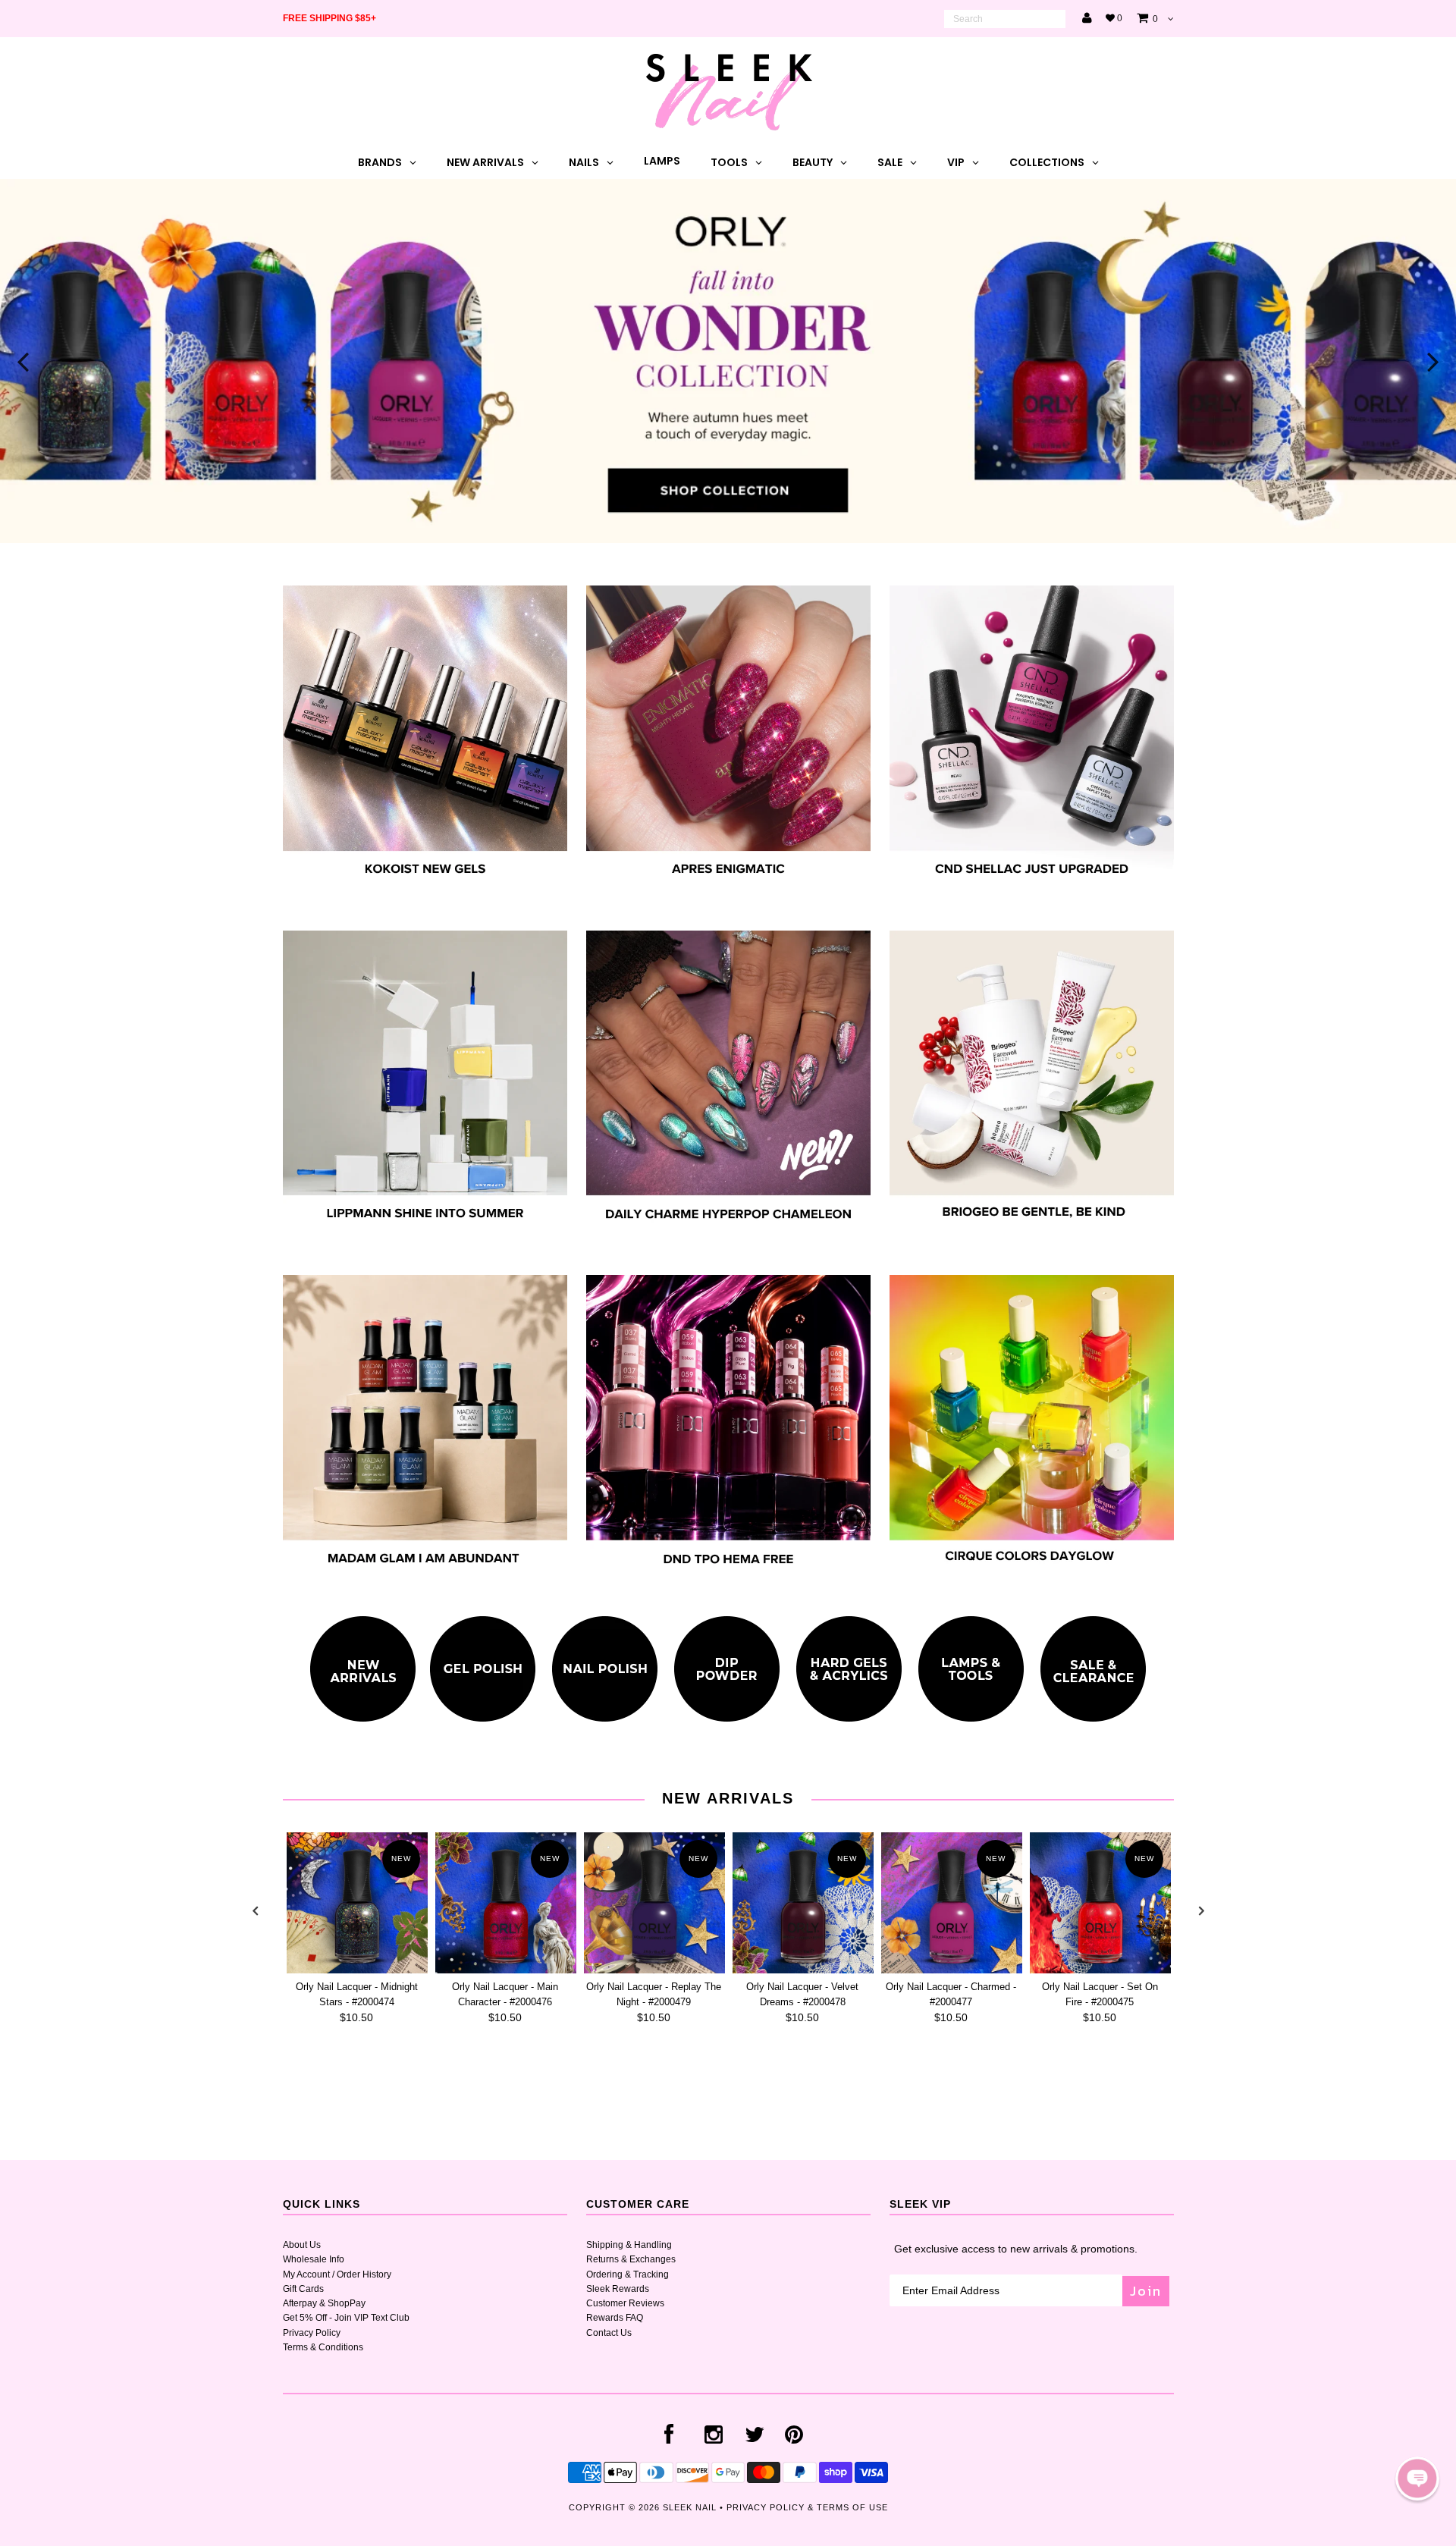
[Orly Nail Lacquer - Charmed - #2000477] (952, 1903)
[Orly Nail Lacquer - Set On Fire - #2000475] (1100, 1903)
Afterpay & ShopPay (324, 2303)
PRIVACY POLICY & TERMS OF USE (807, 2507)
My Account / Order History (337, 2274)
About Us (302, 2245)
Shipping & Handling (629, 2245)
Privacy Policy (312, 2333)
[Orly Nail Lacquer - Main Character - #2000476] (506, 1903)
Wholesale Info (314, 2259)
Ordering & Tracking (628, 2274)
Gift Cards (303, 2289)
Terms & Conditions (323, 2347)
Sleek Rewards (618, 2289)
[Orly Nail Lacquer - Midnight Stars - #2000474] (357, 1903)
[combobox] (1005, 19)
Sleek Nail (690, 2507)
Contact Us (609, 2333)
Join (1146, 2291)
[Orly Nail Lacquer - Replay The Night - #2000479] (654, 1903)
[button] (1417, 2479)
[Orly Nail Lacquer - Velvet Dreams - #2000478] (803, 1903)
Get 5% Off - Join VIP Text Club (346, 2318)
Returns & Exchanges (631, 2259)
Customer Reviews (625, 2303)
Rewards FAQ (615, 2318)
